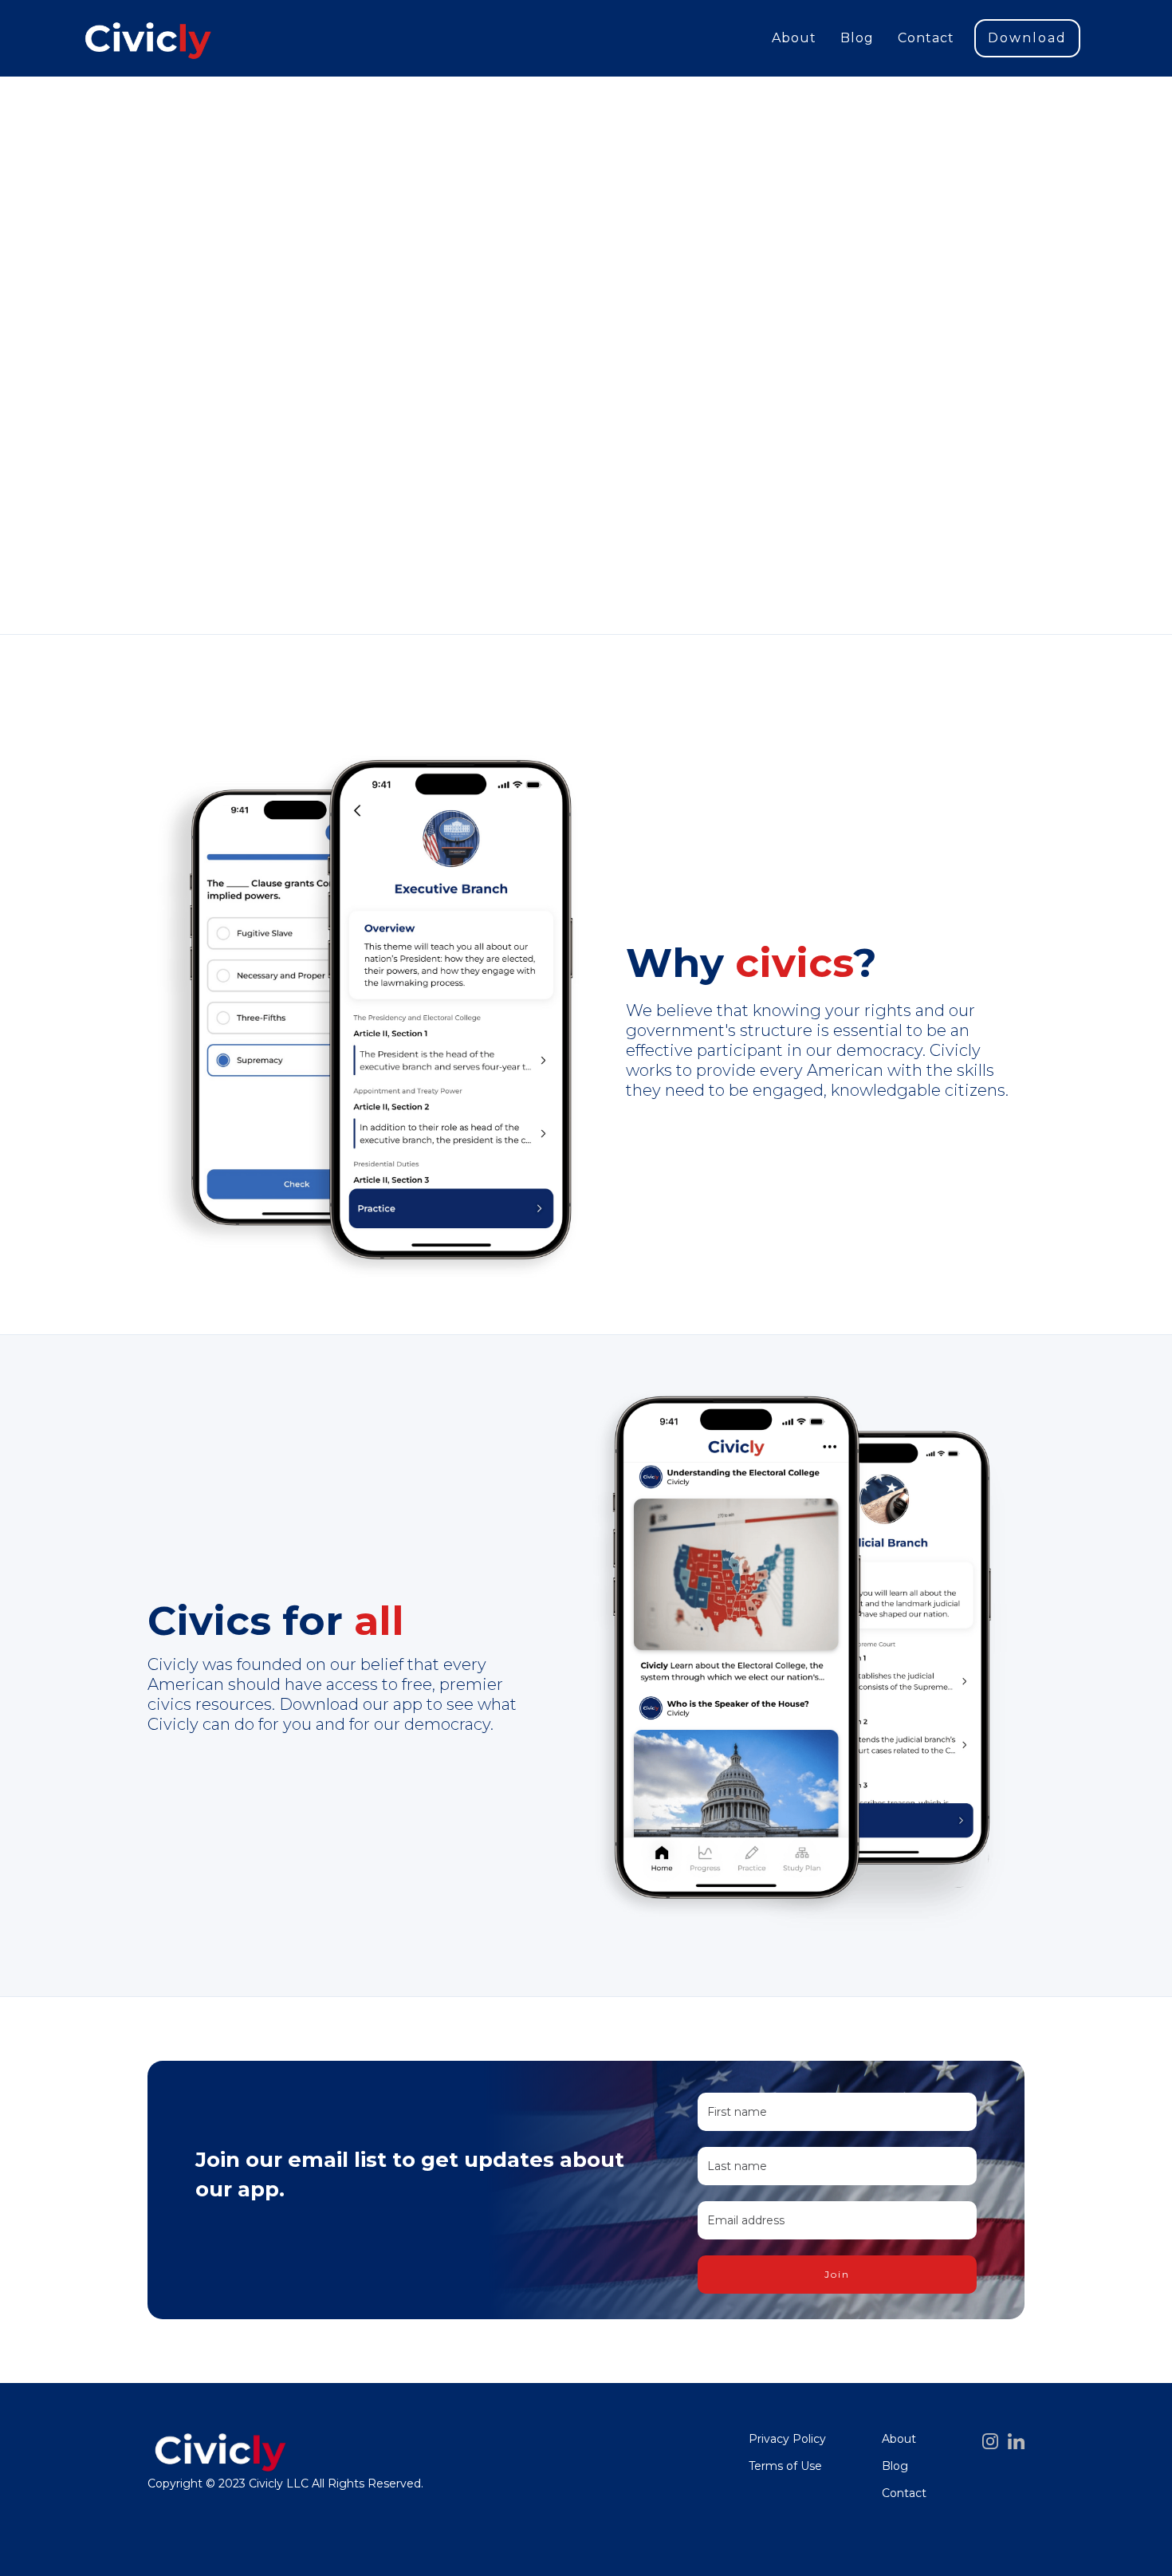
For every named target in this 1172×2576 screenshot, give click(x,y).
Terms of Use (785, 2466)
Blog (857, 38)
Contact (926, 38)
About (794, 38)
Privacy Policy (787, 2439)
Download (1027, 38)
